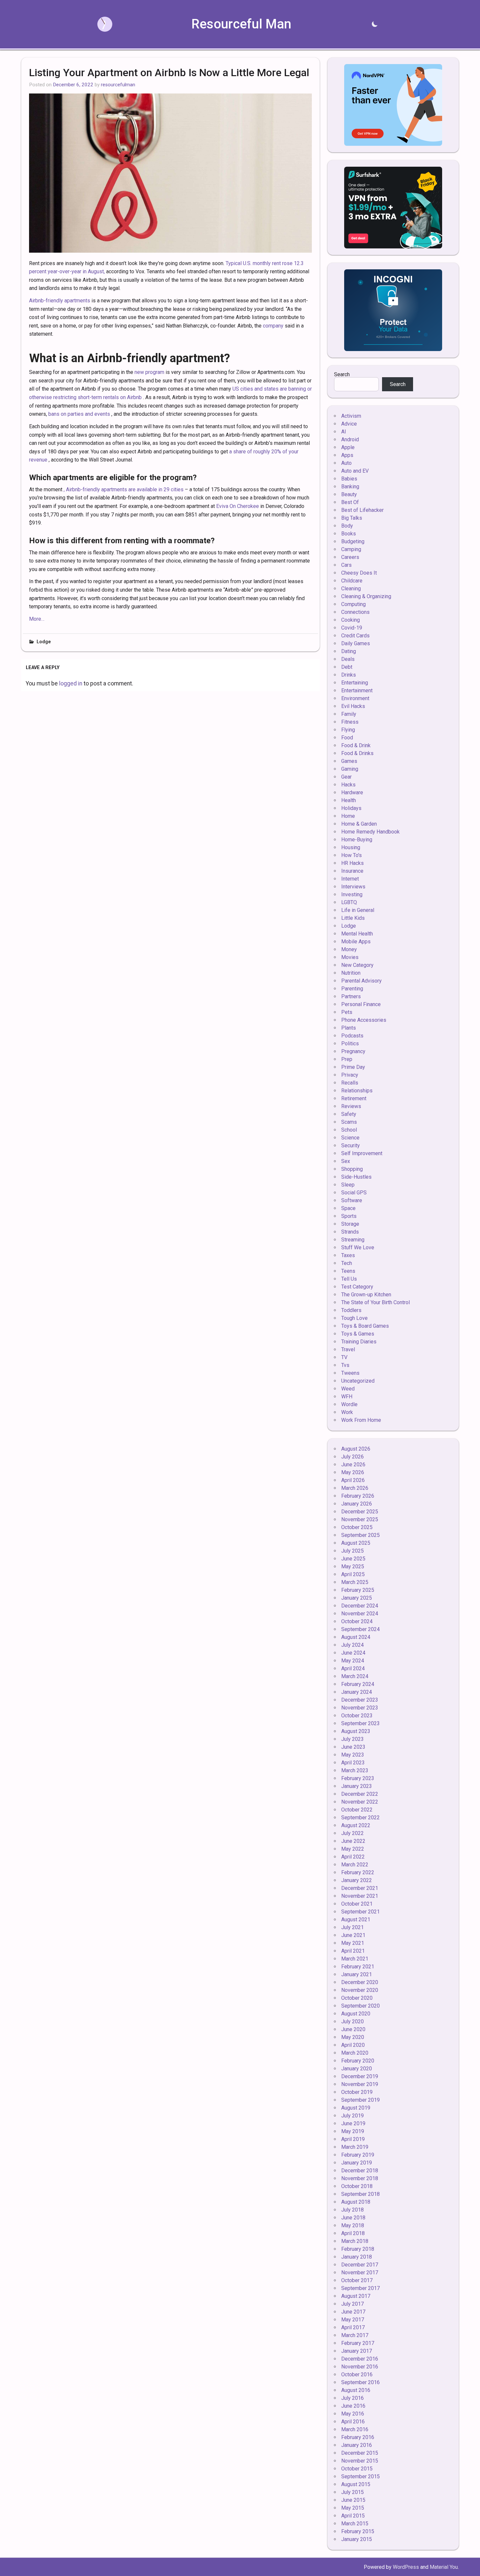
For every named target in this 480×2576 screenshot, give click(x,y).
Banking (350, 487)
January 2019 (357, 2163)
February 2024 (358, 1684)
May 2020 (353, 2037)
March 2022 (355, 1865)
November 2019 (360, 2084)
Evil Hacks (353, 706)
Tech (347, 1263)
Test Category (357, 1287)
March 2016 (355, 2429)
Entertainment (357, 690)
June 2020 (353, 2029)
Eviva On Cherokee (238, 506)
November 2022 (360, 1802)
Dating (349, 651)
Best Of (350, 502)
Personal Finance (361, 1004)
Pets (347, 1012)
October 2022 (357, 1810)
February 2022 (358, 1872)
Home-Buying (357, 840)
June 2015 (353, 2500)
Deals (348, 659)
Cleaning (351, 589)
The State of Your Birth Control (376, 1302)
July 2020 (352, 2021)
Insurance (352, 871)
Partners (351, 996)
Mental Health (357, 934)
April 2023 (353, 1763)
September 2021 (360, 1912)
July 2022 (352, 1833)
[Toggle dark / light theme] (375, 24)
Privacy (350, 1075)
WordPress (406, 2567)
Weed (348, 1389)
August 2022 (356, 1825)
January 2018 (357, 2257)
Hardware (352, 792)
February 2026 (358, 1496)
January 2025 (357, 1598)
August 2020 (356, 2014)
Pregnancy (353, 1051)
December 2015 (360, 2453)
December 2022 (360, 1794)
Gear (346, 777)
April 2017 (353, 2327)
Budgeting (353, 541)
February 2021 (358, 1967)
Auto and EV (355, 471)
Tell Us (349, 1279)
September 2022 (360, 1818)
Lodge (44, 642)
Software (352, 1200)
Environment (355, 698)
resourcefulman (118, 85)
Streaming (353, 1240)
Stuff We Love (358, 1247)
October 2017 (357, 2280)
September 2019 (360, 2100)
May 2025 (353, 1566)
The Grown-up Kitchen (366, 1295)
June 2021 (353, 1935)
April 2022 (353, 1857)
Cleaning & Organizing (366, 596)
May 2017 (353, 2320)
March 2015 (355, 2524)
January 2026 (357, 1504)
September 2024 (360, 1629)
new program (149, 372)
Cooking (351, 620)
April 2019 (353, 2139)
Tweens (350, 1373)
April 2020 (353, 2045)
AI (344, 432)
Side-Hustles (356, 1177)
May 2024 (353, 1661)
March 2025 (355, 1582)
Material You (444, 2567)
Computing (353, 604)
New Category (357, 965)
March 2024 (355, 1676)
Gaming (350, 769)
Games (349, 761)
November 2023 (360, 1708)
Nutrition (351, 973)
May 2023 (353, 1755)
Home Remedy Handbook (370, 832)
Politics (350, 1044)
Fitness (350, 722)
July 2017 (352, 2304)
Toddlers (351, 1310)
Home (348, 816)
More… (37, 619)
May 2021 (353, 1943)
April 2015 (353, 2516)
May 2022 (353, 1849)
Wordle (349, 1404)
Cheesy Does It (359, 573)
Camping (351, 549)
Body (347, 526)
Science (350, 1138)
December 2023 (360, 1700)
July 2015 (352, 2492)
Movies (350, 957)
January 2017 (357, 2351)
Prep (347, 1059)
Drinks (349, 675)
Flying (348, 730)
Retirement (354, 1098)
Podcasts (352, 1036)
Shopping (352, 1169)
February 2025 (358, 1590)
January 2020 (357, 2069)
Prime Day (353, 1067)
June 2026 (353, 1465)
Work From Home (361, 1420)
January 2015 (357, 2539)
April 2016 (353, 2422)
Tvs (345, 1365)
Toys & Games (358, 1334)
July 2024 (352, 1645)
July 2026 (352, 1457)
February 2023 (358, 1778)
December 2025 (360, 1512)
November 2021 (360, 1896)
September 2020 (360, 2006)
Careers (350, 557)
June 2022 (353, 1841)
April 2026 (353, 1480)
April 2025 (353, 1574)
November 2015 (360, 2461)
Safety (349, 1114)
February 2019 (358, 2155)
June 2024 (353, 1653)
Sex (346, 1161)
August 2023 (356, 1731)
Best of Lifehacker (362, 510)
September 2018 (360, 2194)
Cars (346, 565)
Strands (350, 1232)
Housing (351, 847)
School (349, 1130)
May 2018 (353, 2225)
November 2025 (360, 1519)
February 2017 (358, 2343)
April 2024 (353, 1668)
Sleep (348, 1185)
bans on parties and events (79, 414)
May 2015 (353, 2508)
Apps (347, 455)
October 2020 (357, 1998)
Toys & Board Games (365, 1326)
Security (351, 1145)
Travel (348, 1349)
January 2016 (357, 2445)
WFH (347, 1397)
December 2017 (360, 2265)
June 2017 (353, 2312)
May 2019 (353, 2131)
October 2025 (357, 1527)
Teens (348, 1271)
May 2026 (353, 1472)
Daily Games (356, 643)
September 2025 (360, 1535)
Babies (349, 479)
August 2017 (356, 2296)
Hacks (348, 785)
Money (349, 949)
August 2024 (356, 1637)
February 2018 (358, 2249)
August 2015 (356, 2484)
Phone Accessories (364, 1020)
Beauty (349, 494)
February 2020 (358, 2061)
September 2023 (360, 1723)
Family (349, 714)
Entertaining (355, 683)
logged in (71, 683)
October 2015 (357, 2469)
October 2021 (357, 1904)
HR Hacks (352, 863)
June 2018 (353, 2218)
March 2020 (355, 2053)
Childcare (352, 581)
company (273, 326)
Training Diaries (359, 1342)
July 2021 (352, 1927)
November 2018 (360, 2178)
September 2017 (360, 2288)
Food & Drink (356, 745)
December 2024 (360, 1606)
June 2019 (353, 2123)
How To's (352, 855)
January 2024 (357, 1692)
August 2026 (356, 1449)
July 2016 (352, 2398)
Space (348, 1208)
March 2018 (355, 2241)
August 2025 (356, 1543)
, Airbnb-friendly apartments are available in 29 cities (124, 489)
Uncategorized (358, 1381)
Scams (349, 1122)
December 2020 (360, 1982)
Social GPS (354, 1193)
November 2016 (360, 2367)
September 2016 (360, 2382)
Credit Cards (355, 636)
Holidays (351, 808)
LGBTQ (349, 902)
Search (342, 374)
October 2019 (357, 2092)
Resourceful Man (241, 24)
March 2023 (355, 1770)
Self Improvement (362, 1153)
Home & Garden (359, 824)
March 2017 (355, 2335)
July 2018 (352, 2210)
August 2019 (356, 2108)
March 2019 (355, 2147)
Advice (349, 424)
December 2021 (360, 1888)
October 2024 (357, 1621)
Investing (352, 894)
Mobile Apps (356, 942)
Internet (350, 879)
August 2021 (356, 1919)
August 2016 (356, 2390)
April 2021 (353, 1951)
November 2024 (360, 1614)
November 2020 (360, 1990)
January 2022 (357, 1880)
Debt (347, 667)
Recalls (350, 1083)
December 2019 (360, 2076)
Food (347, 738)
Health (349, 800)
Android (350, 439)
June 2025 (353, 1559)
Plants (349, 1028)
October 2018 (357, 2186)
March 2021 (355, 1959)
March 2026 (355, 1488)
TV (344, 1357)
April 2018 (353, 2233)
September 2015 (360, 2476)
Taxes (348, 1255)
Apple (348, 447)
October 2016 (357, 2374)
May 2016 (353, 2414)
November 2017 (360, 2273)
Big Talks (352, 518)
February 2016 (358, 2437)
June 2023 (353, 1747)
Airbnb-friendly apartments (60, 301)
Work (347, 1412)
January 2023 (357, 1786)
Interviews (353, 887)
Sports (349, 1216)
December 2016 (360, 2359)
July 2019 (352, 2116)
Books (349, 534)
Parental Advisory (361, 981)
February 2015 (358, 2531)
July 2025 (352, 1551)
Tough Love (354, 1318)
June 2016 (353, 2406)
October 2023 (357, 1716)
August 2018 (356, 2202)
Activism (351, 416)
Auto (346, 463)
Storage (350, 1224)
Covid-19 (352, 628)
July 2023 (352, 1739)
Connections (355, 612)
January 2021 (357, 1974)
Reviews (351, 1106)
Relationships (357, 1091)
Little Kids (353, 918)
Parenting (352, 989)
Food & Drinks (357, 753)
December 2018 (360, 2171)
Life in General (358, 910)
